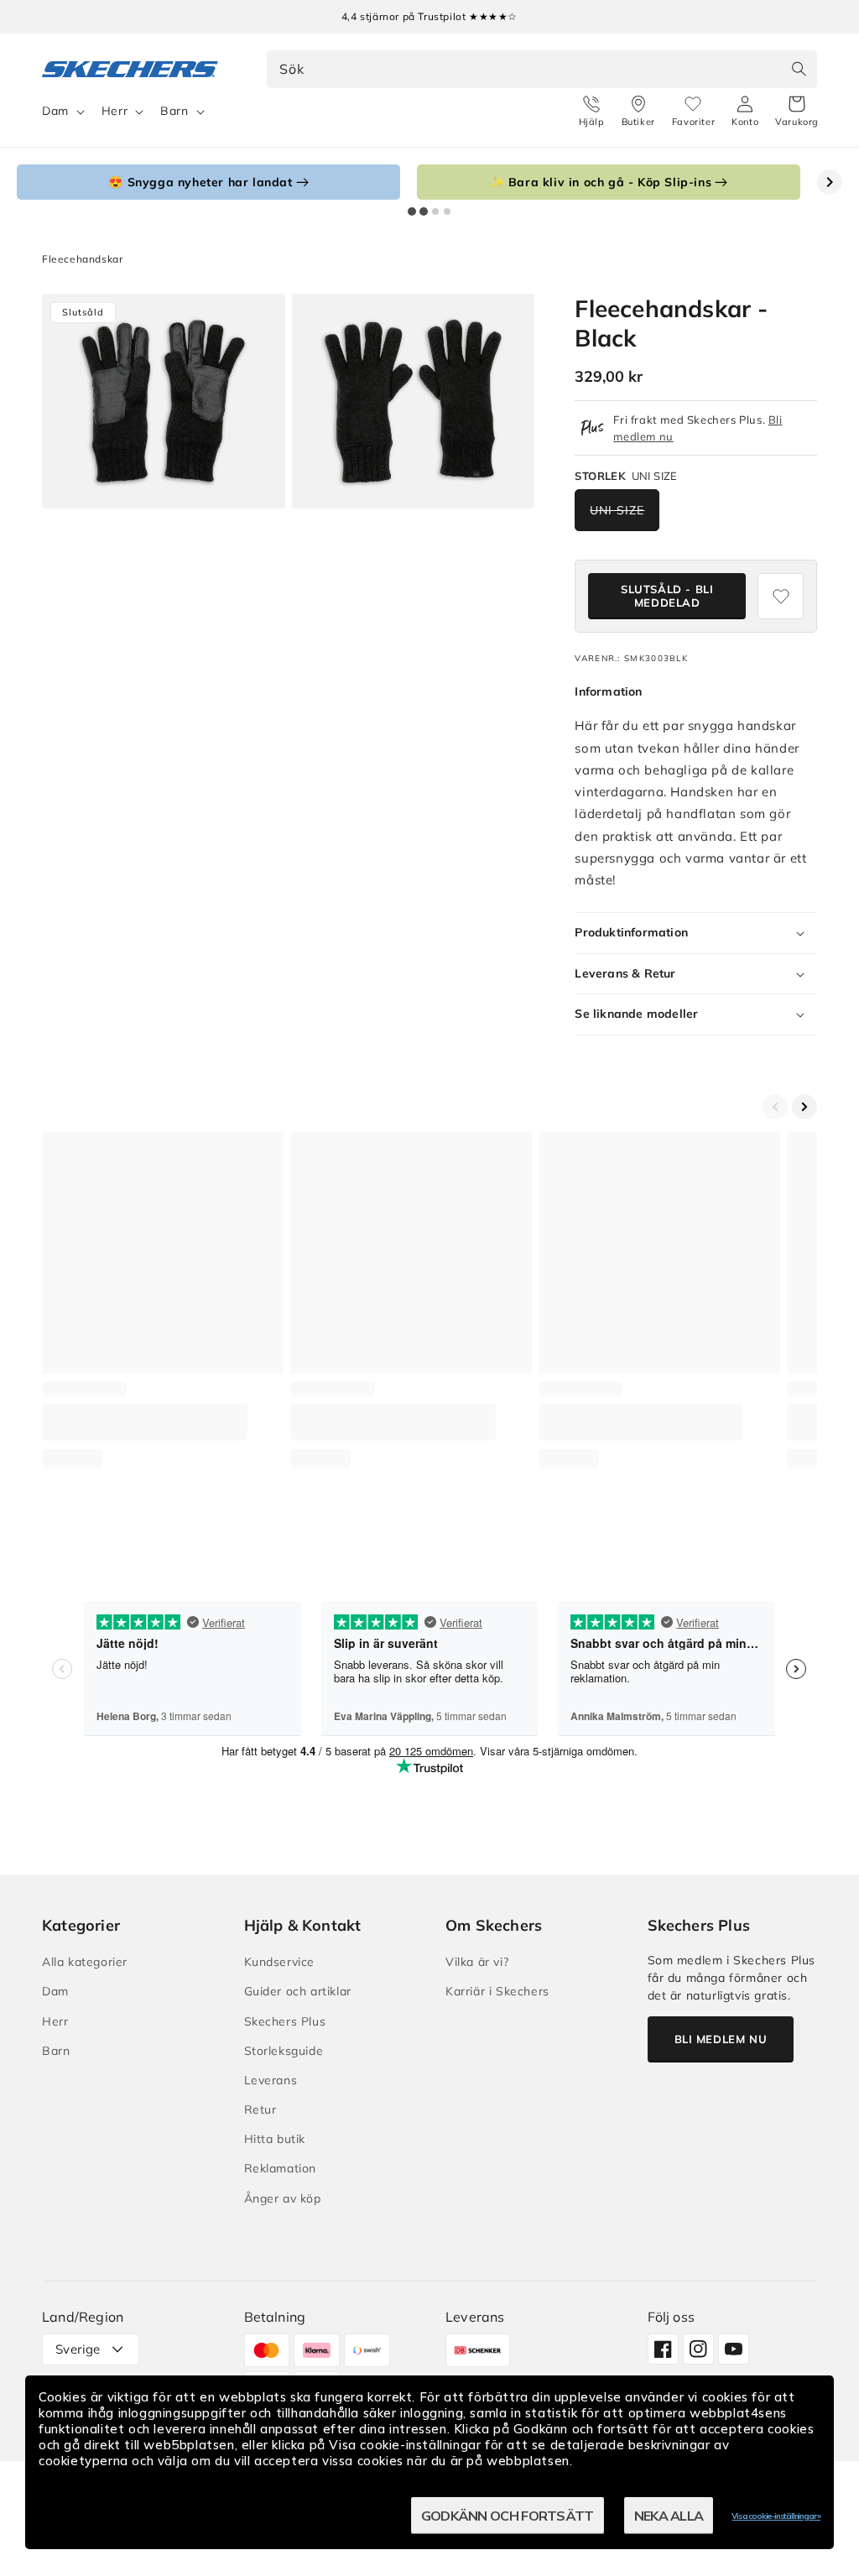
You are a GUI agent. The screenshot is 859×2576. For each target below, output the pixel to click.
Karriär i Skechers (497, 1991)
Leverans (271, 2080)
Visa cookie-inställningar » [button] (776, 2516)
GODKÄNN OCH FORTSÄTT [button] (508, 2516)
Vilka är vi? (477, 1962)
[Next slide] (830, 182)
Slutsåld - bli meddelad (667, 596)
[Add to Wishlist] (781, 596)
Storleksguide (284, 2051)
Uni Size (617, 510)
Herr (115, 111)
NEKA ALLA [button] (669, 2516)
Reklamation (281, 2168)
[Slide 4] (447, 211)
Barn (174, 111)
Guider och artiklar (298, 1991)
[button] (797, 112)
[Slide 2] (424, 211)
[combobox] (542, 69)
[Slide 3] (435, 211)
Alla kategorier (85, 1962)
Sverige (78, 2349)
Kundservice (280, 1962)
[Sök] (799, 69)
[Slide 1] (412, 211)
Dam (55, 111)
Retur (260, 2109)
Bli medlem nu (721, 2039)
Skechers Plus (285, 2021)
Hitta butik (275, 2139)
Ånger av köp (283, 2198)
